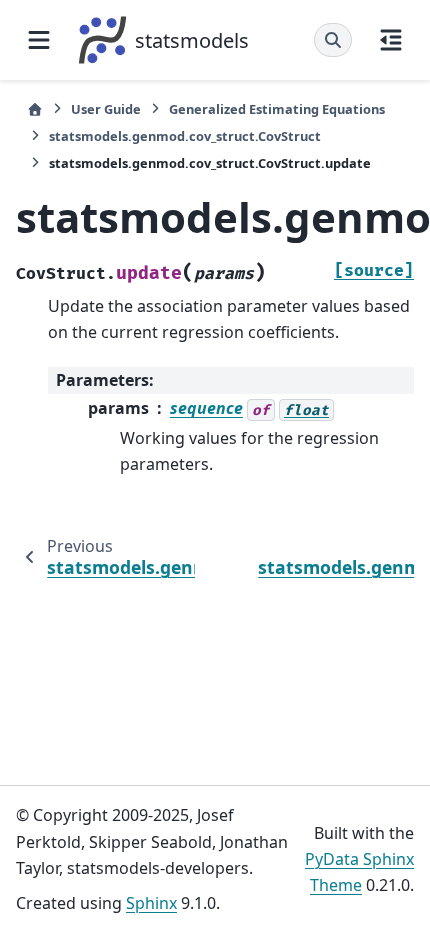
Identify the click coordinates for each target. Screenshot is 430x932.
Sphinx (151, 903)
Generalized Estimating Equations (277, 109)
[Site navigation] (39, 40)
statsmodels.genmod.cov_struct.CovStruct (185, 136)
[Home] (35, 109)
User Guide (106, 109)
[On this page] (391, 40)
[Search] (333, 40)
